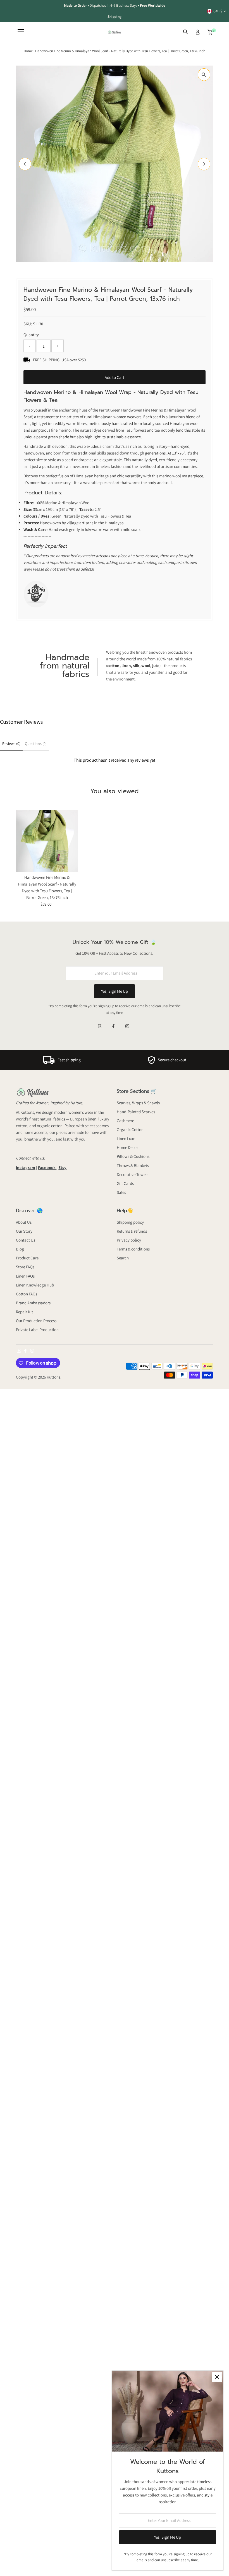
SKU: (28, 324)
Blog (20, 1249)
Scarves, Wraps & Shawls (138, 1103)
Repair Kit (24, 1312)
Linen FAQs (25, 1276)
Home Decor (127, 1147)
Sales (121, 1192)
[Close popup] (217, 2377)
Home (28, 51)
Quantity (31, 335)
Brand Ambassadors (33, 1303)
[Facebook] (113, 1027)
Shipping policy (130, 1222)
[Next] (204, 164)
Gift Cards (125, 1183)
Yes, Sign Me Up (115, 991)
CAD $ (218, 11)
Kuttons (53, 1377)
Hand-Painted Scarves (136, 1112)
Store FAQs (25, 1267)
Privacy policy (129, 1240)
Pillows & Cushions (133, 1156)
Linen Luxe (126, 1138)
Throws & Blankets (133, 1166)
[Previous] (25, 164)
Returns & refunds (132, 1231)
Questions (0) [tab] (36, 744)
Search (123, 1258)
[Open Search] (186, 32)
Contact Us (26, 1240)
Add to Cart (115, 377)
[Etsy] (100, 1027)
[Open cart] (210, 32)
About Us (24, 1222)
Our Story (24, 1231)
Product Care (27, 1258)
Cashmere (125, 1121)
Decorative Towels (133, 1174)
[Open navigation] (21, 32)
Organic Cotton (130, 1130)
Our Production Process (36, 1321)
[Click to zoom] (204, 75)
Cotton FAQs (27, 1294)
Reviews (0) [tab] (11, 744)
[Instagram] (127, 1027)
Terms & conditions (133, 1249)
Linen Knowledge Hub (35, 1285)
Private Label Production (37, 1330)
